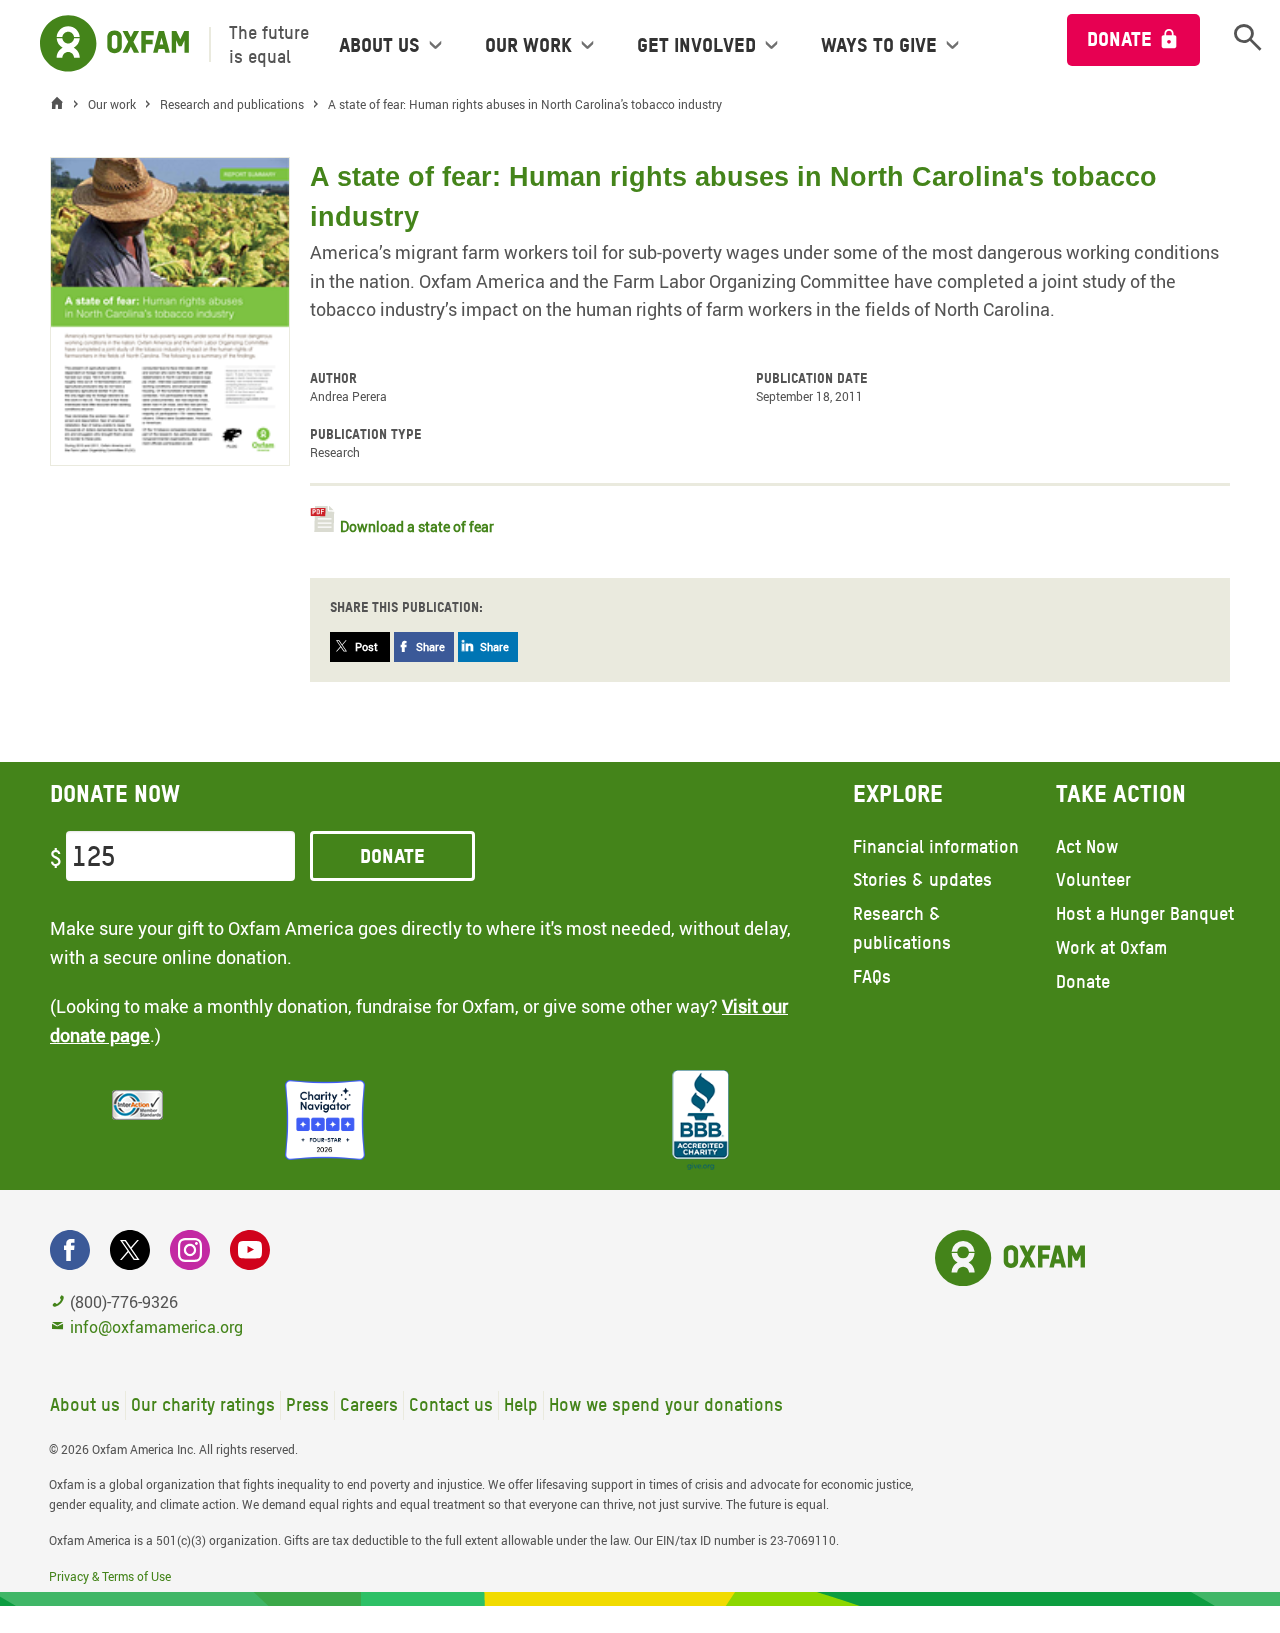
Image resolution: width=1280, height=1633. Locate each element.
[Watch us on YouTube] (250, 1250)
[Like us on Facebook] (70, 1250)
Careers (369, 1404)
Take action (1121, 793)
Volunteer (1093, 879)
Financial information (936, 846)
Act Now (1087, 846)
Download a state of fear (417, 526)
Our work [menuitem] (528, 45)
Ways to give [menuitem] (879, 45)
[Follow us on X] (130, 1250)
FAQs (872, 976)
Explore (898, 793)
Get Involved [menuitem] (696, 45)
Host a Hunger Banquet (1145, 913)
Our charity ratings (203, 1404)
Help (521, 1404)
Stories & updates (922, 879)
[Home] (62, 104)
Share (430, 646)
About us (85, 1404)
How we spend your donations (666, 1404)
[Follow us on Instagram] (190, 1250)
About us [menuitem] (379, 45)
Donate (1119, 39)
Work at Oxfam (1111, 947)
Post (366, 646)
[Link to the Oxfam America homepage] (104, 44)
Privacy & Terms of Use (110, 1576)
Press (307, 1404)
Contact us (451, 1404)
